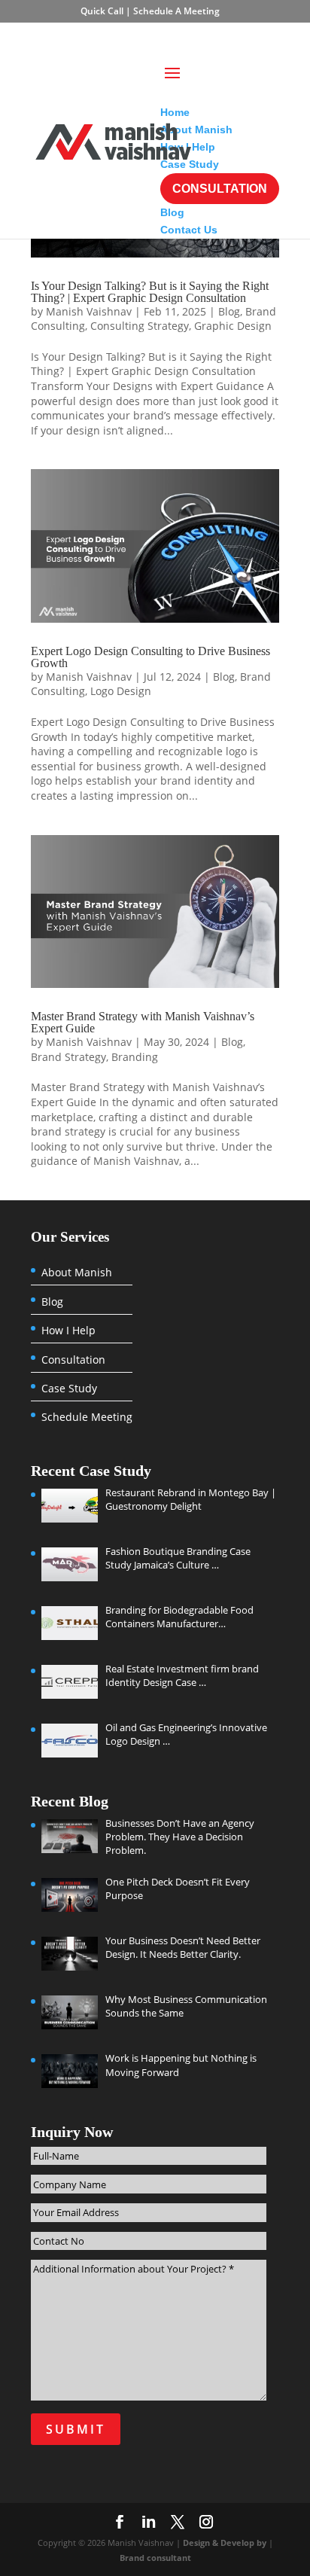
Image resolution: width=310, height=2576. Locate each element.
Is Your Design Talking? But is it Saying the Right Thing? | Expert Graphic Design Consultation (150, 292)
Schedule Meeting (87, 1417)
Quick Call (103, 11)
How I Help (68, 1331)
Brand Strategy (68, 1057)
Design (198, 2542)
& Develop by (240, 2542)
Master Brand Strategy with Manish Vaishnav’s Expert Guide (143, 1022)
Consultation (73, 1360)
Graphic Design (233, 326)
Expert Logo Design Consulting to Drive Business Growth (150, 657)
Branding (135, 1057)
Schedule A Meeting (176, 11)
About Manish (77, 1273)
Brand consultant (155, 2558)
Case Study (69, 1389)
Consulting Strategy (140, 326)
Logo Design (121, 691)
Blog (229, 311)
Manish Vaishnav (89, 311)
